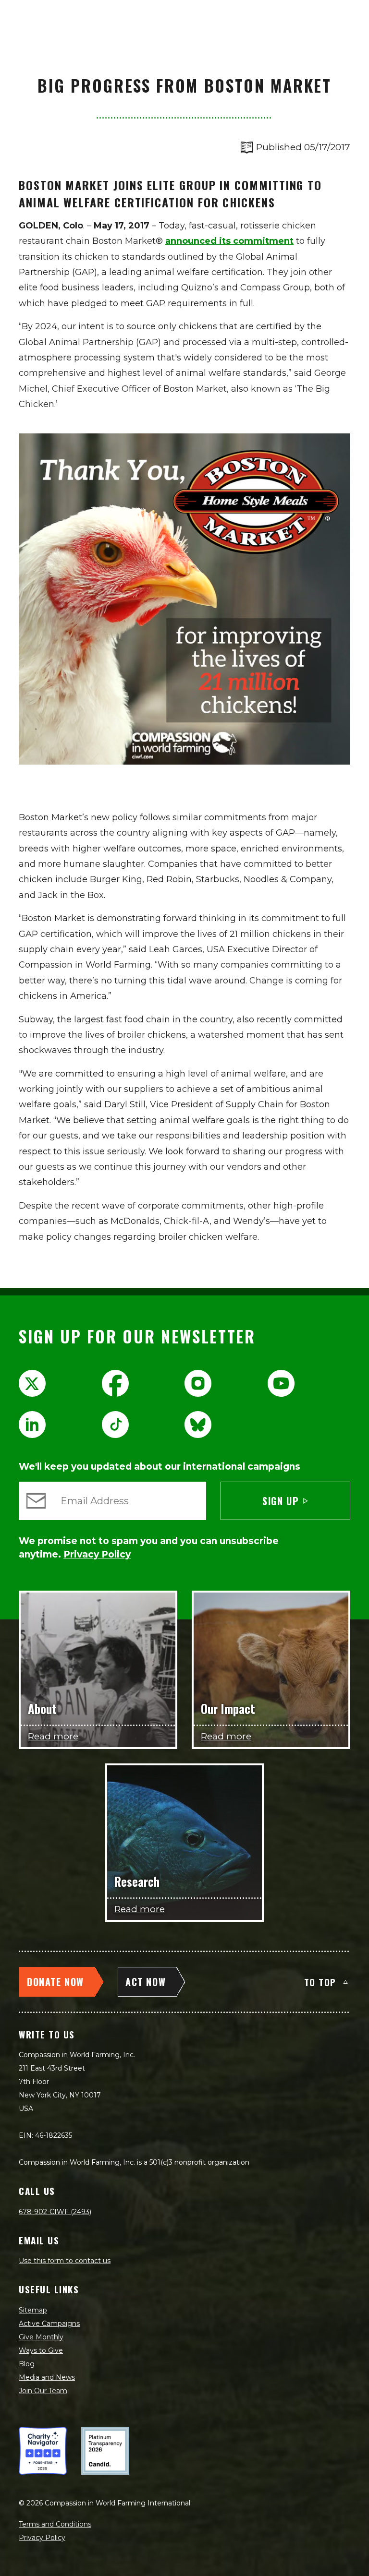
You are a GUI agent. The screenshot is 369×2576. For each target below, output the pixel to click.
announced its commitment (229, 241)
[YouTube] (281, 1383)
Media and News (47, 2377)
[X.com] (32, 1383)
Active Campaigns (49, 2324)
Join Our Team (43, 2391)
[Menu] (351, 17)
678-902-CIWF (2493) (55, 2212)
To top (320, 1982)
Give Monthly (41, 2337)
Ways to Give (41, 2350)
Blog (27, 2364)
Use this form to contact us (65, 2261)
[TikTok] (115, 1425)
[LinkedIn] (32, 1425)
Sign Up (281, 1501)
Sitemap (33, 2310)
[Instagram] (198, 1383)
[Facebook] (115, 1383)
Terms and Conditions (55, 2524)
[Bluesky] (198, 1425)
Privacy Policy (42, 2538)
